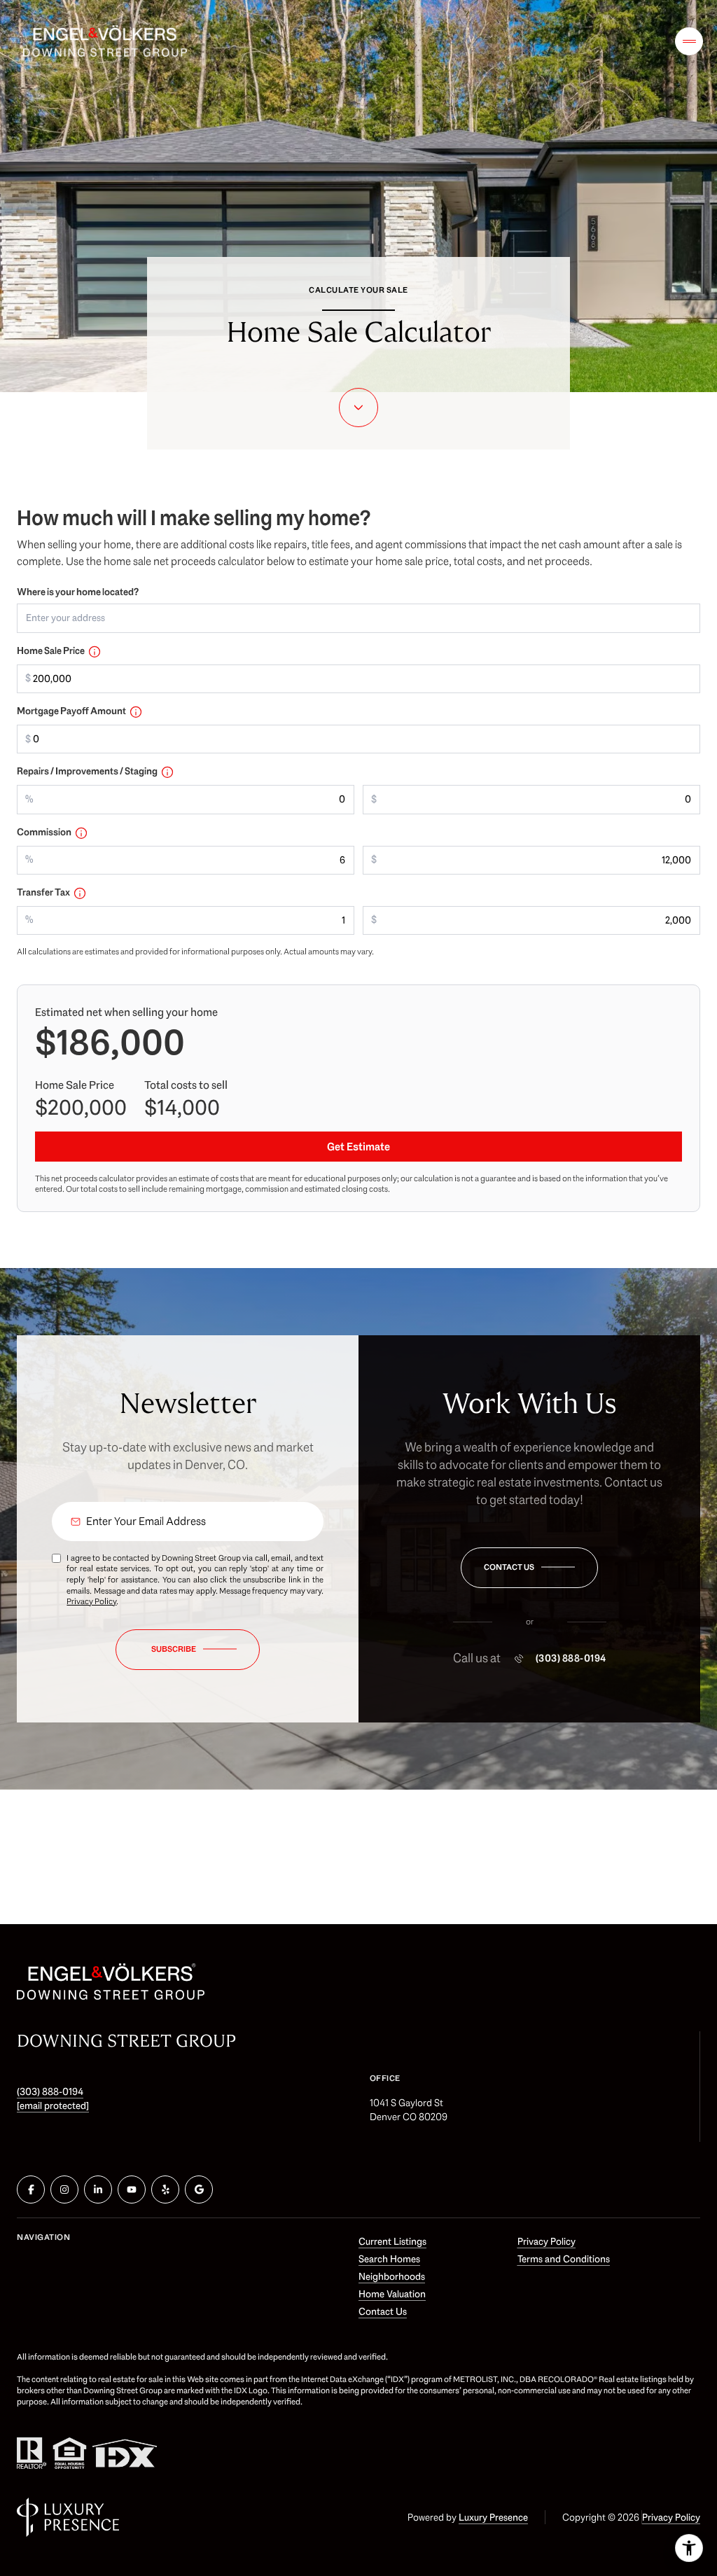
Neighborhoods (392, 2276)
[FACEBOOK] (31, 2189)
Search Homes (389, 2259)
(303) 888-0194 (571, 1659)
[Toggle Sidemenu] (689, 41)
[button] (529, 1568)
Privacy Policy (91, 1601)
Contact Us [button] (383, 2311)
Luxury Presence (493, 2517)
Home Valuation (392, 2294)
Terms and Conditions (564, 2259)
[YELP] (165, 2189)
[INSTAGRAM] (64, 2189)
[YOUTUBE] (132, 2189)
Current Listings (392, 2241)
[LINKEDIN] (98, 2189)
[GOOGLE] (199, 2189)
